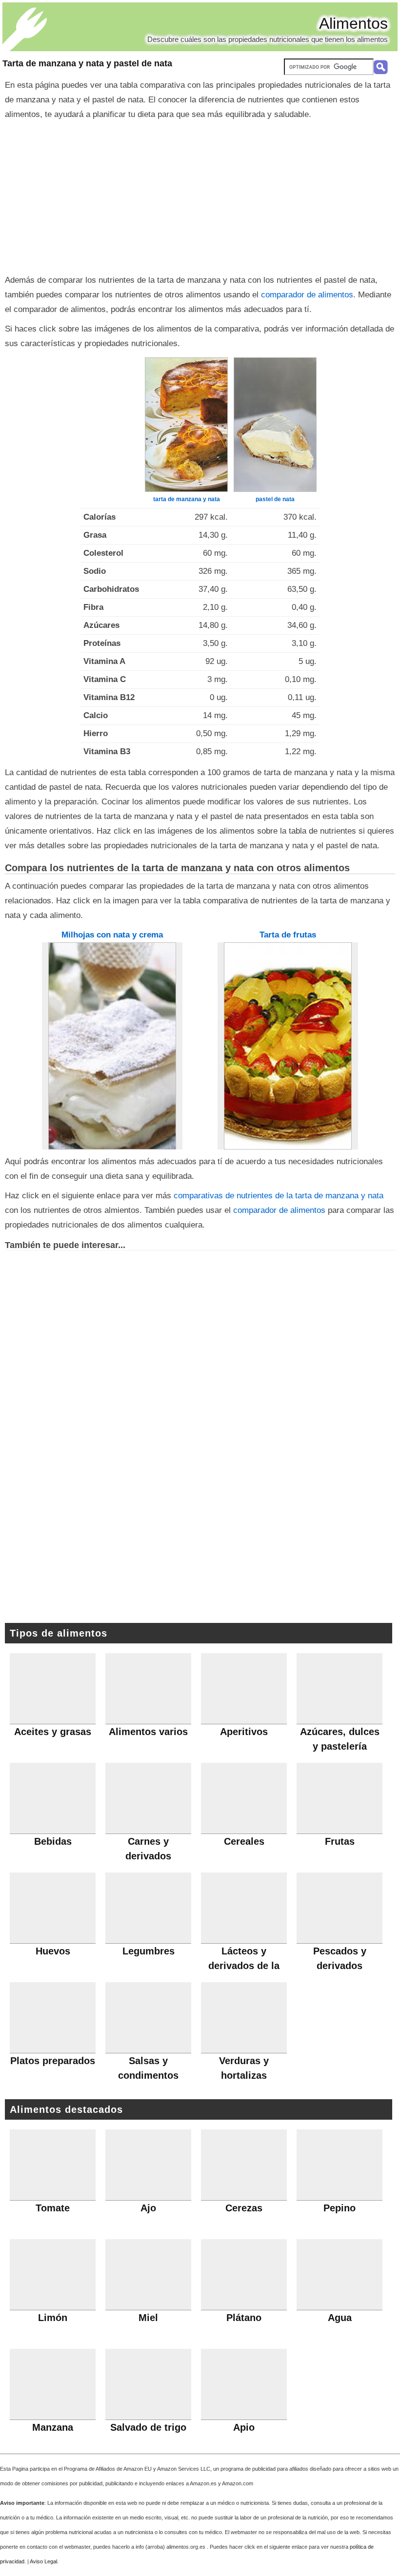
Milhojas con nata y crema (112, 935)
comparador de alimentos (307, 295)
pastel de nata (275, 499)
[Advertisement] (200, 195)
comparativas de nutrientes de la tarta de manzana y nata (279, 1196)
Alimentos (353, 23)
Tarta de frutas (288, 935)
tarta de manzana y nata (187, 499)
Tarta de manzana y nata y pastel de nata (87, 63)
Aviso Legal (43, 2561)
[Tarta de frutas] (288, 1046)
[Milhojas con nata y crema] (112, 1046)
